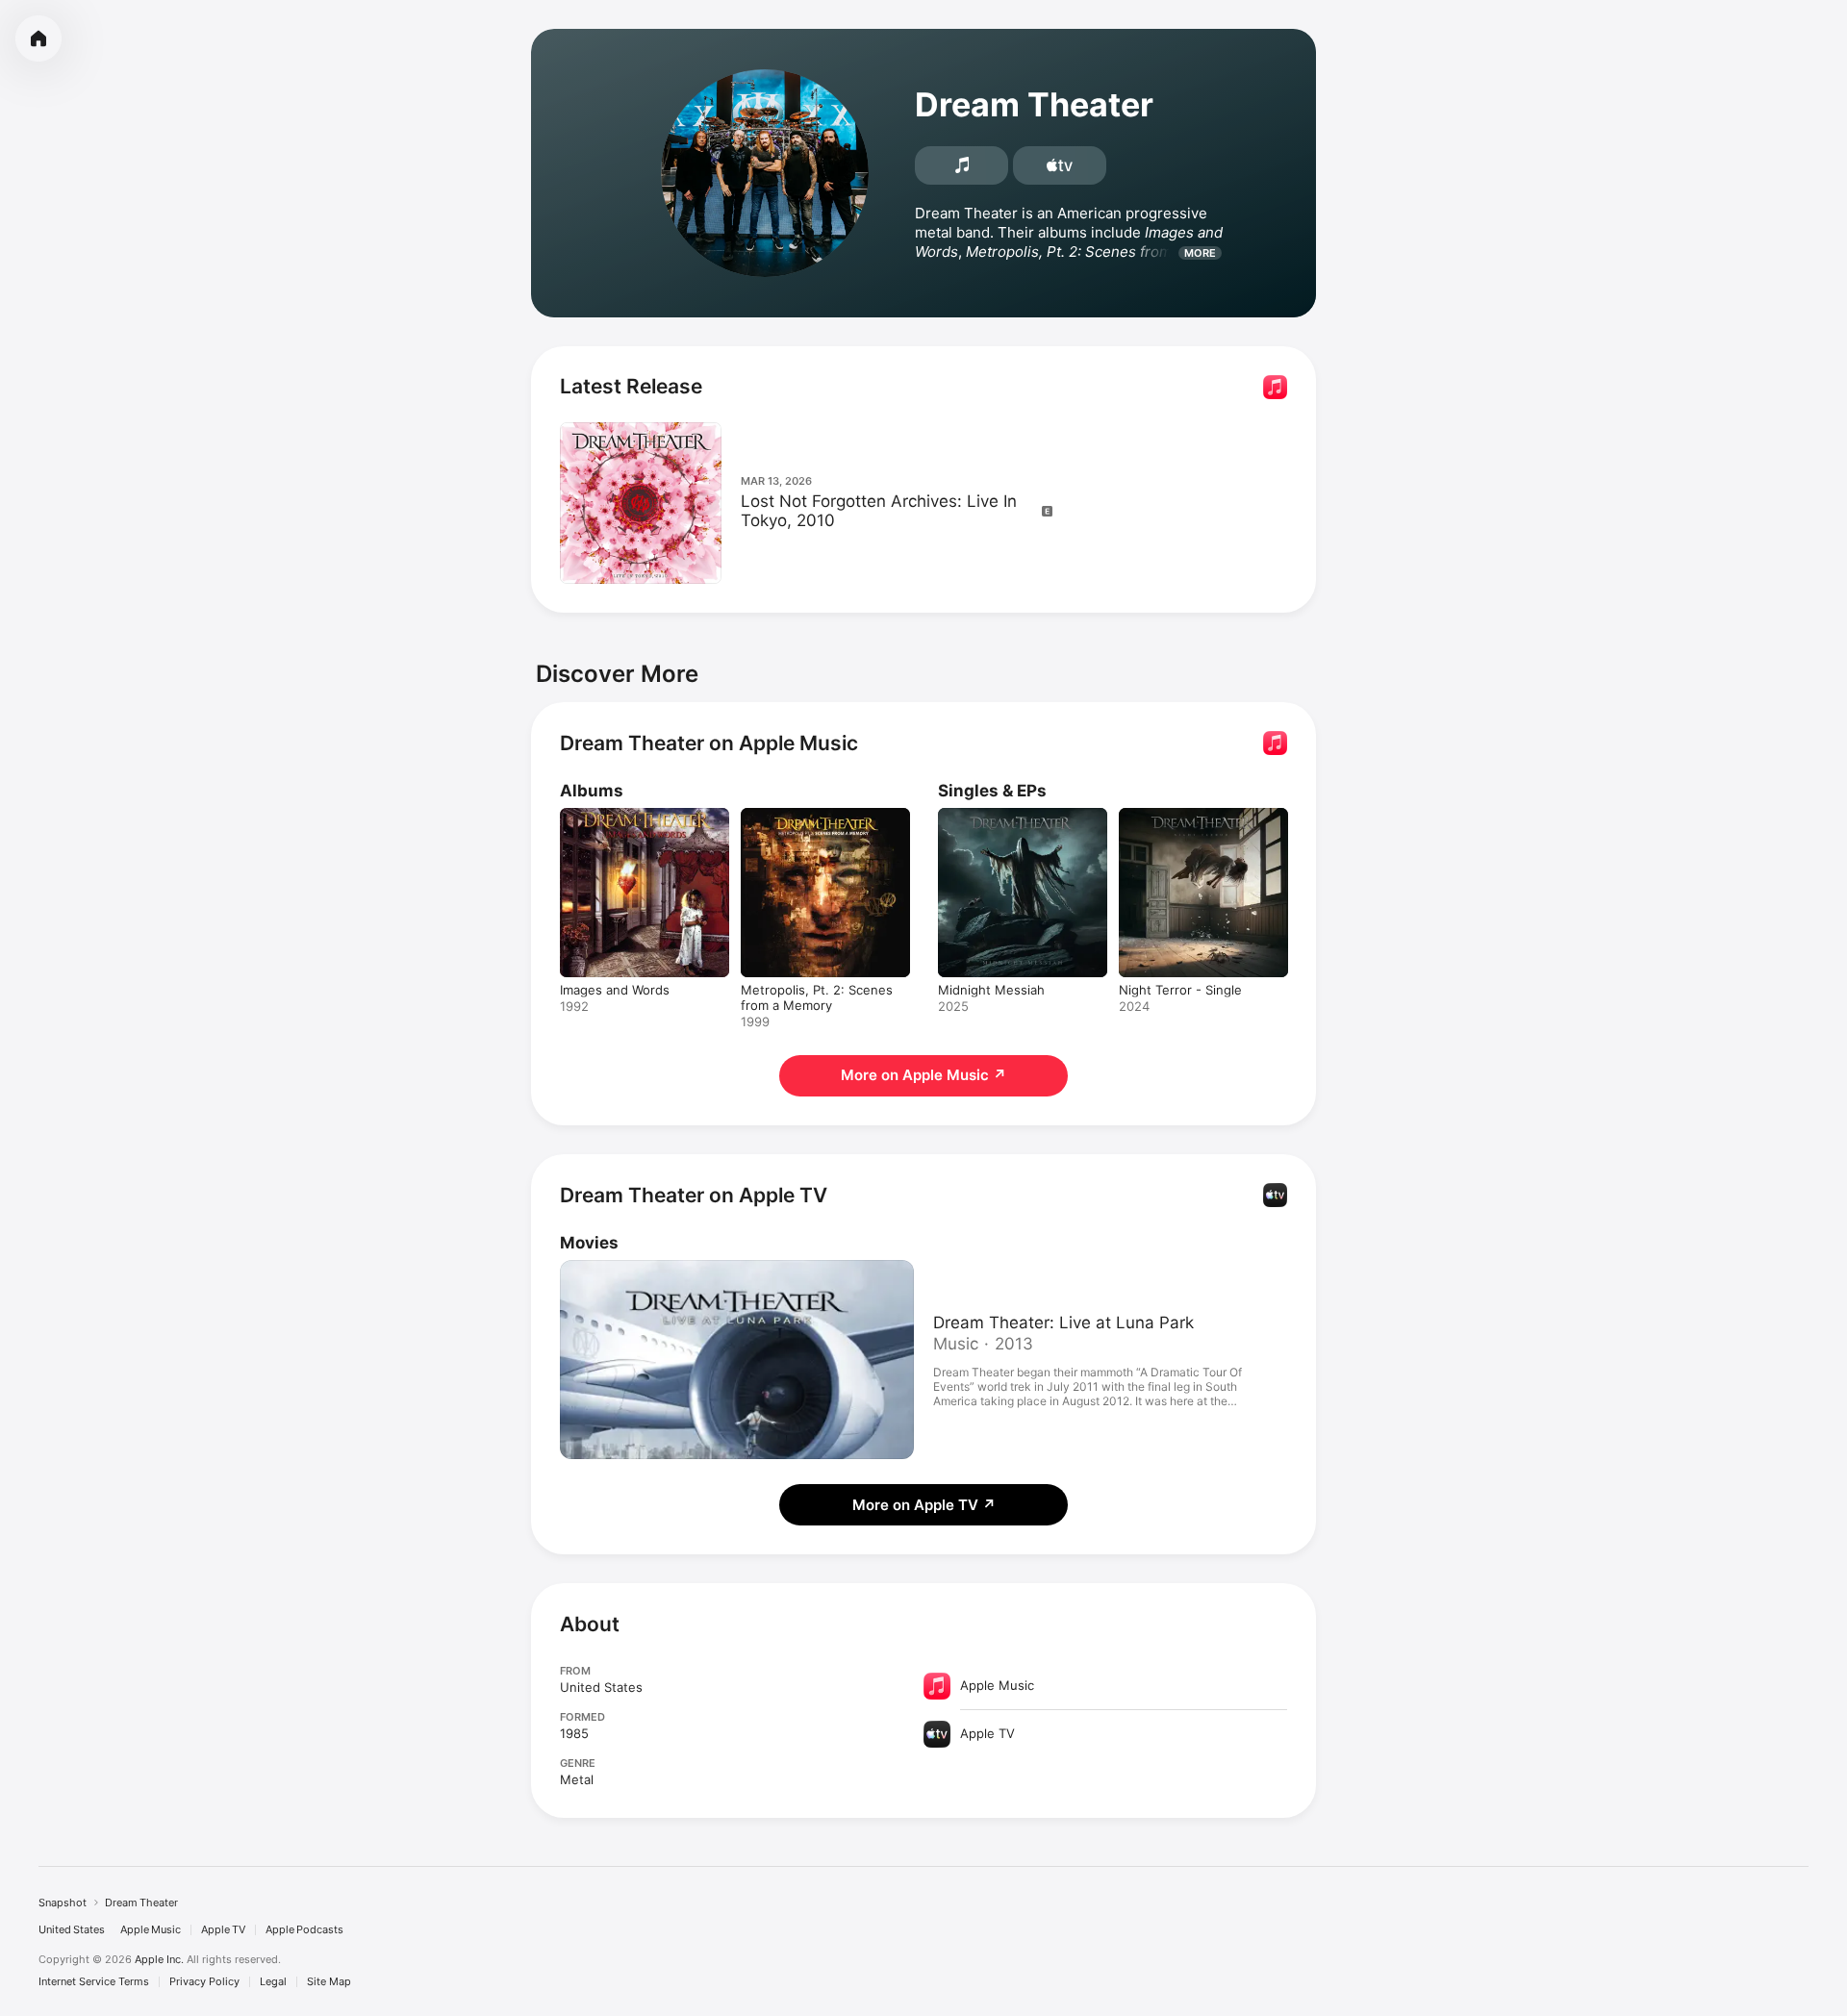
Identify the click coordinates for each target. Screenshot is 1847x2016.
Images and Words (615, 816)
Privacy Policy (204, 1982)
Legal (273, 1982)
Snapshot (63, 1903)
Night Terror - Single (1180, 816)
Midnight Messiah (991, 816)
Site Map (329, 1982)
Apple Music (151, 1930)
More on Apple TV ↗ (924, 1505)
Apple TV (223, 1930)
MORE (1200, 253)
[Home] (38, 38)
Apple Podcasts (304, 1930)
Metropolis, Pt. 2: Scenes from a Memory (817, 823)
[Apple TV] (1060, 165)
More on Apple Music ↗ (923, 1075)
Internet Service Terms (94, 1982)
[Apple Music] (961, 165)
